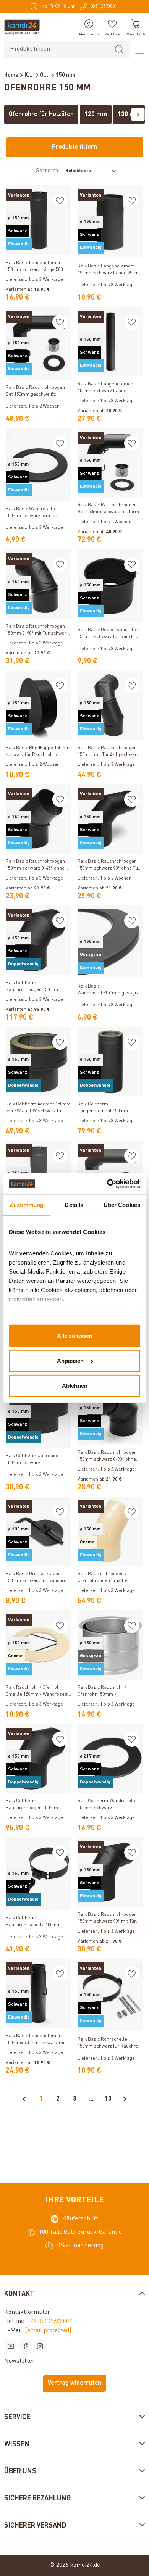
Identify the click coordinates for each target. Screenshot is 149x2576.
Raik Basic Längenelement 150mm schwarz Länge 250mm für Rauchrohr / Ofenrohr (110, 270)
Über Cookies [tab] (122, 1205)
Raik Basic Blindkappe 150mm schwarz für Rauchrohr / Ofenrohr (38, 752)
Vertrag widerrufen (74, 2383)
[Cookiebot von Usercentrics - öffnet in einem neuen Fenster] (107, 1184)
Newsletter (19, 2361)
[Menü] (137, 50)
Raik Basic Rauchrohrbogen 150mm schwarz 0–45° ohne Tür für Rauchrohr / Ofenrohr (36, 866)
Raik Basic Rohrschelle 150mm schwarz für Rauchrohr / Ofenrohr (110, 2044)
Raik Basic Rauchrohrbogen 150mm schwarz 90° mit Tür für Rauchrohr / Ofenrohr (107, 1919)
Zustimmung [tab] (27, 1205)
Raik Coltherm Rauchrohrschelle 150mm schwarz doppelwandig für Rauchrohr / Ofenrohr (34, 1922)
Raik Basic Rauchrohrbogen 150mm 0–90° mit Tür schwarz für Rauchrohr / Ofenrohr (37, 631)
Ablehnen (75, 1386)
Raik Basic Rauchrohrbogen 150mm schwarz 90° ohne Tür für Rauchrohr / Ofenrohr (109, 866)
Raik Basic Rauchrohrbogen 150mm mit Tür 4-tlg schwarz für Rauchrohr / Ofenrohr (108, 752)
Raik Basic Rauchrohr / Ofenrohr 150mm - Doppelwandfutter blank (103, 1692)
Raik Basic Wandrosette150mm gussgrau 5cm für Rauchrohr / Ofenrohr (110, 990)
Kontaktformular (27, 2312)
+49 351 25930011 (50, 2321)
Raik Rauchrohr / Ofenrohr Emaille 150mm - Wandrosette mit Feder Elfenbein (38, 1692)
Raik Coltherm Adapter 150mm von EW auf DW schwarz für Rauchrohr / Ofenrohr (38, 1108)
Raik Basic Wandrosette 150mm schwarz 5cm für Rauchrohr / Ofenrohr (32, 513)
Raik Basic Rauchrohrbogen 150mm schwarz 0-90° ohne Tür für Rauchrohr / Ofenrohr (108, 1457)
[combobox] (57, 49)
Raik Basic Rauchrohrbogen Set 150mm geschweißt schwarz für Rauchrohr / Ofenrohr (35, 392)
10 (108, 2099)
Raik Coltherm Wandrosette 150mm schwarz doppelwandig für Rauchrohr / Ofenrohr (109, 1805)
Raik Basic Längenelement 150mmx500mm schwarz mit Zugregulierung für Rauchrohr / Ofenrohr (38, 2040)
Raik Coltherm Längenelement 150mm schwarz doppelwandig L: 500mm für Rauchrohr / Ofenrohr (105, 1108)
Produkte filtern (74, 147)
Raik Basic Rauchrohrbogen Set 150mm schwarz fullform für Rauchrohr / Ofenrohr (108, 509)
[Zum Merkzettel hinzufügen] (60, 201)
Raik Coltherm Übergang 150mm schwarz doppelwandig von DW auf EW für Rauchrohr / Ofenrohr (37, 1460)
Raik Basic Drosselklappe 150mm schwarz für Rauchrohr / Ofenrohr (38, 1578)
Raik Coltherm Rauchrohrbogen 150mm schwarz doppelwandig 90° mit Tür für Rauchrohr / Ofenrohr (38, 987)
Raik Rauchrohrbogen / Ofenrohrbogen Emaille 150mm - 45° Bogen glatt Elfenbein (104, 1578)
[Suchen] (119, 49)
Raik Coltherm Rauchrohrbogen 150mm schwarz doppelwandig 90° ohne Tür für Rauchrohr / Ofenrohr (34, 1805)
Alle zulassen (75, 1336)
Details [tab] (74, 1205)
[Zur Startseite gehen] (22, 27)
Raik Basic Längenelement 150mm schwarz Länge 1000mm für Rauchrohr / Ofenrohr (106, 388)
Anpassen (70, 1360)
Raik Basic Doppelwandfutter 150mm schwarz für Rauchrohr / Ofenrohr (110, 634)
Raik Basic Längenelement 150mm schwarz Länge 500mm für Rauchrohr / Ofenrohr (38, 267)
